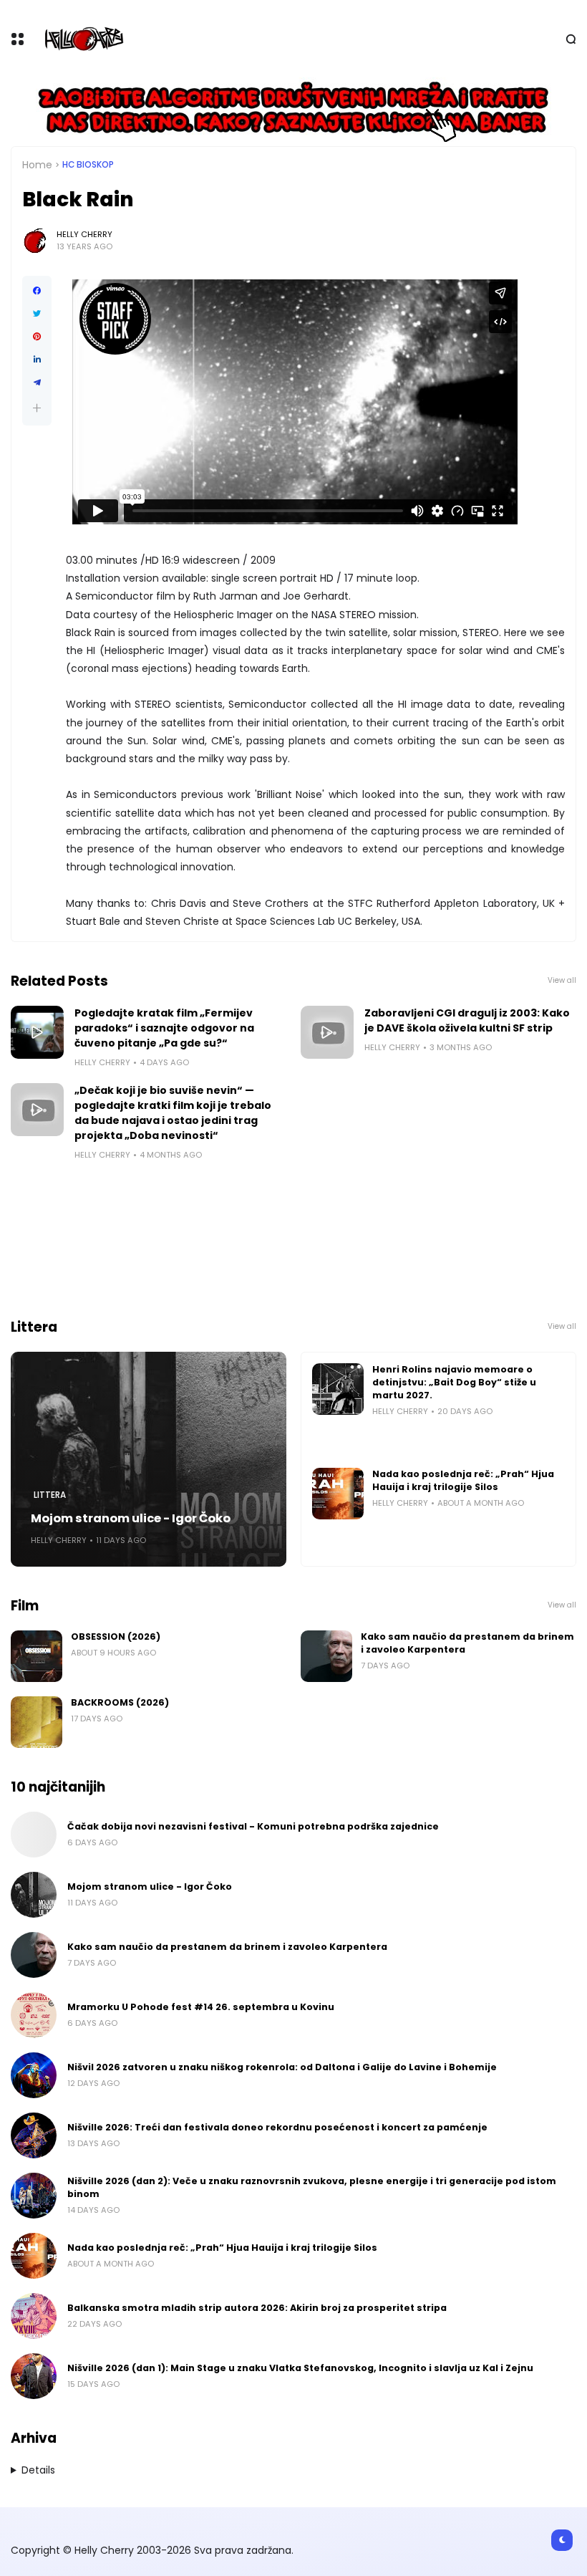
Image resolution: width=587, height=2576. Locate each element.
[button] (37, 408)
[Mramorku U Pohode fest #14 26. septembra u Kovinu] (34, 2015)
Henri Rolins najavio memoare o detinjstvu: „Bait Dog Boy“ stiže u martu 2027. (454, 1382)
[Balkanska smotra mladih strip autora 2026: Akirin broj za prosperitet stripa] (34, 2316)
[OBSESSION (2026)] (37, 1656)
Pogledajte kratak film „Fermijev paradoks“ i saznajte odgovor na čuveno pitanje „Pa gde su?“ (164, 1028)
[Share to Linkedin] (37, 360)
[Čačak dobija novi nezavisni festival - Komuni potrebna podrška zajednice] (34, 1835)
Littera (50, 1495)
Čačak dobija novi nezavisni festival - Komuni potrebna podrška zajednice (253, 1826)
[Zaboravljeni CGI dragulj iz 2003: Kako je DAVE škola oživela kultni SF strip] (327, 1032)
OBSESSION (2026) (116, 1637)
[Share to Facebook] (37, 291)
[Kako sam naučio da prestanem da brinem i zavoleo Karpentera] (326, 1656)
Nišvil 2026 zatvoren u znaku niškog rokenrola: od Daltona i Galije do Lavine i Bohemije (282, 2067)
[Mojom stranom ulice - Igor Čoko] (149, 1459)
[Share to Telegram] (37, 383)
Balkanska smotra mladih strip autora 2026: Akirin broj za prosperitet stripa (257, 2308)
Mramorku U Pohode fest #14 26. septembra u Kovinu (201, 2007)
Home (37, 165)
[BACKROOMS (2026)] (37, 1722)
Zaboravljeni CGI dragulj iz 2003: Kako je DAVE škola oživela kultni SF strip (467, 1020)
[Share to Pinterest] (37, 337)
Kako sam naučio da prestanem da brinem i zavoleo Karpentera (467, 1643)
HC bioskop (88, 165)
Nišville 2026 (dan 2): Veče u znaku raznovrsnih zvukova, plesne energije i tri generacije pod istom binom (312, 2187)
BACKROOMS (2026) (120, 1702)
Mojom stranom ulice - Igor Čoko (131, 1518)
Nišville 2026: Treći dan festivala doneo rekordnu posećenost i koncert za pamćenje (277, 2127)
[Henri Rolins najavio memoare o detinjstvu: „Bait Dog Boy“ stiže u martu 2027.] (338, 1389)
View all (562, 980)
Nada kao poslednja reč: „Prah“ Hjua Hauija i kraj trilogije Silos (463, 1480)
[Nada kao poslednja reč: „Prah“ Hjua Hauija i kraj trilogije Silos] (338, 1494)
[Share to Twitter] (37, 314)
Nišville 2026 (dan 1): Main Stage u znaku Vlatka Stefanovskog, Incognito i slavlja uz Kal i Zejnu (300, 2368)
